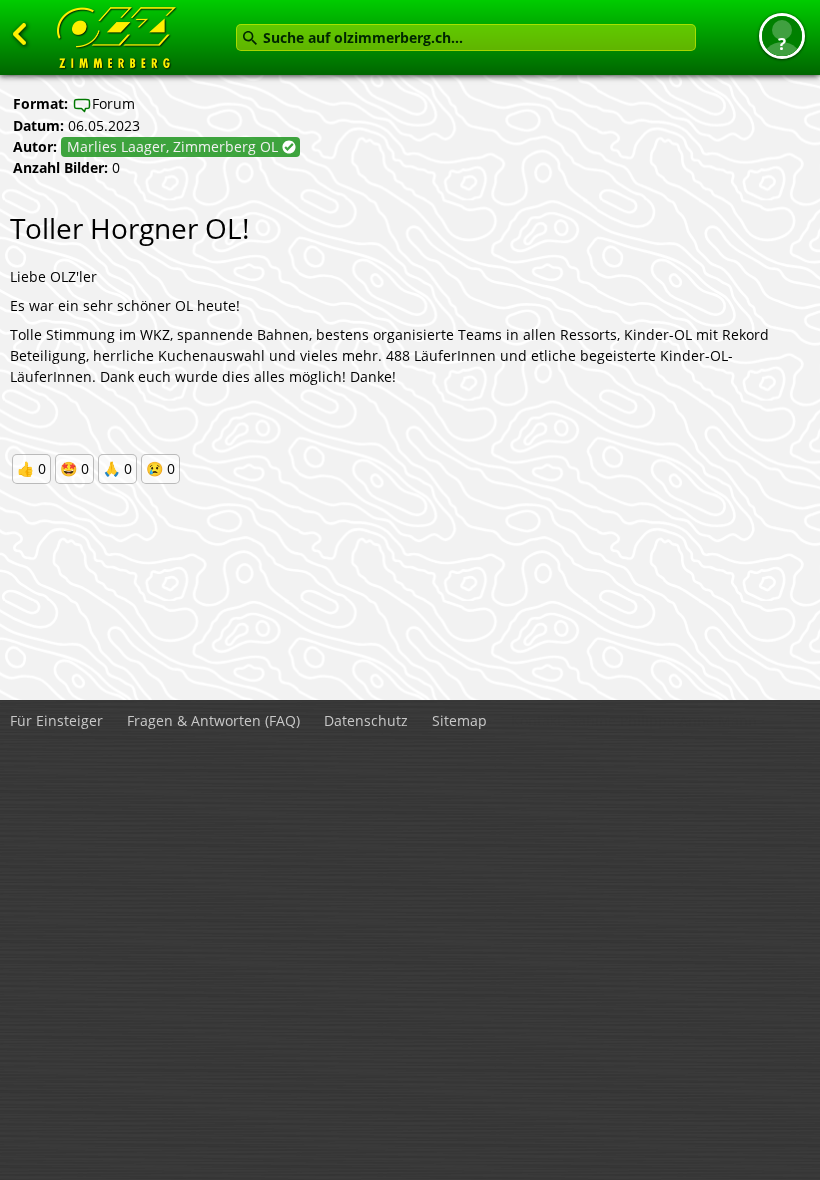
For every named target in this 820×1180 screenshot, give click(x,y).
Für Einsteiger (56, 720)
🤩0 (74, 468)
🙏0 (117, 468)
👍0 (31, 468)
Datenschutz (366, 720)
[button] (782, 36)
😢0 (160, 468)
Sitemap (459, 720)
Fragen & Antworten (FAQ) (213, 720)
